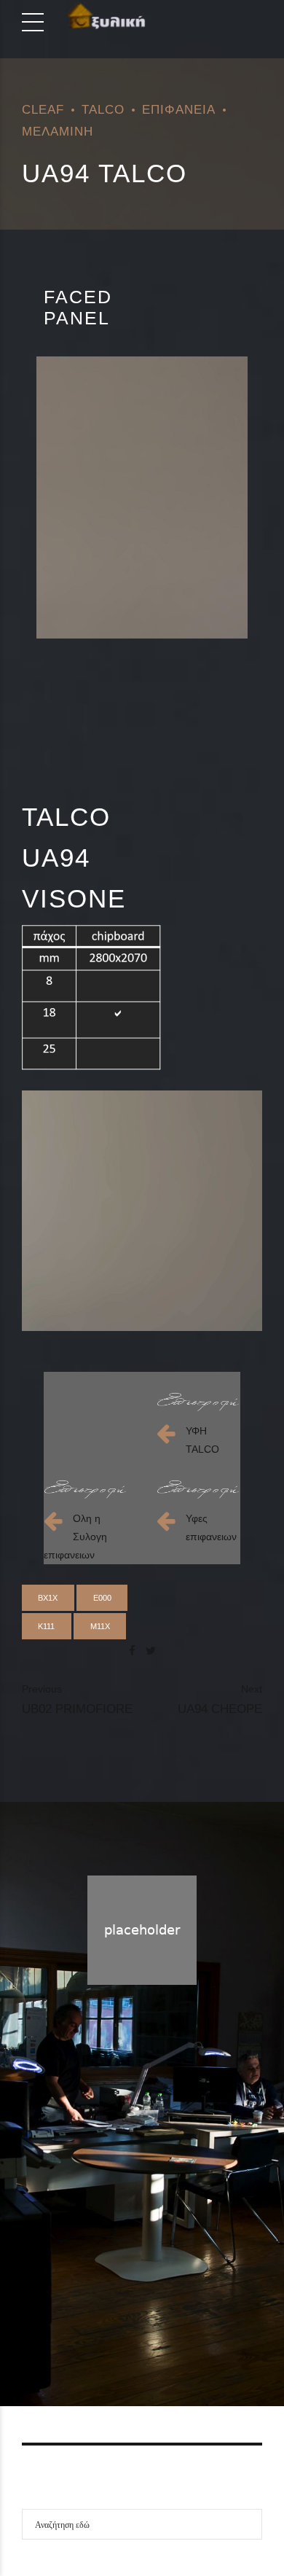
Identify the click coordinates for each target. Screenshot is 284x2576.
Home (84, 2323)
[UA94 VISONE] (142, 497)
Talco (103, 109)
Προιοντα (136, 2323)
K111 (46, 1626)
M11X (100, 1626)
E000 (102, 1598)
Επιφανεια (179, 109)
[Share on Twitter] (151, 1651)
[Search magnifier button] (247, 2524)
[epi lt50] (198, 1402)
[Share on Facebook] (132, 1651)
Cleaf (43, 109)
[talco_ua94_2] (142, 1211)
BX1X (48, 1598)
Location (194, 2323)
